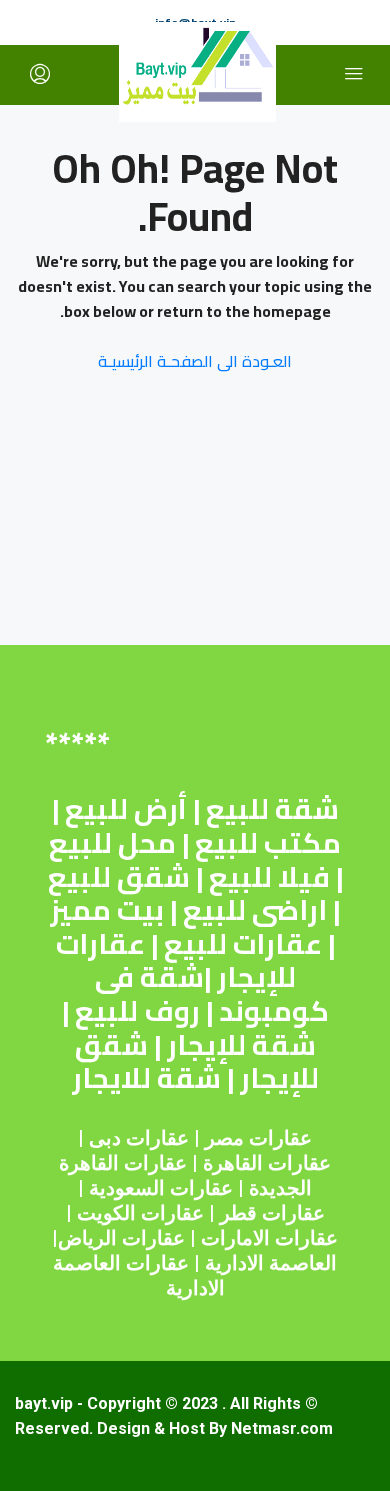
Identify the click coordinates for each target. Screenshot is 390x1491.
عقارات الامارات (269, 1238)
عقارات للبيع (243, 944)
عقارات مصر (258, 1138)
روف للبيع (137, 1011)
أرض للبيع (126, 809)
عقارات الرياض (121, 1238)
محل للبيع (112, 843)
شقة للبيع (272, 809)
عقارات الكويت (140, 1213)
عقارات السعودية (161, 1188)
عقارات (299, 1163)
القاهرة (233, 1163)
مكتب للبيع (268, 843)
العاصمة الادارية (271, 1263)
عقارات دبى (139, 1138)
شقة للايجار (146, 1078)
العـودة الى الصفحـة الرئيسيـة (195, 361)
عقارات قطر (272, 1213)
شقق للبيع (119, 877)
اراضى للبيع (255, 910)
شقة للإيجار (241, 1045)
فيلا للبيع (269, 877)
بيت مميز (107, 910)
